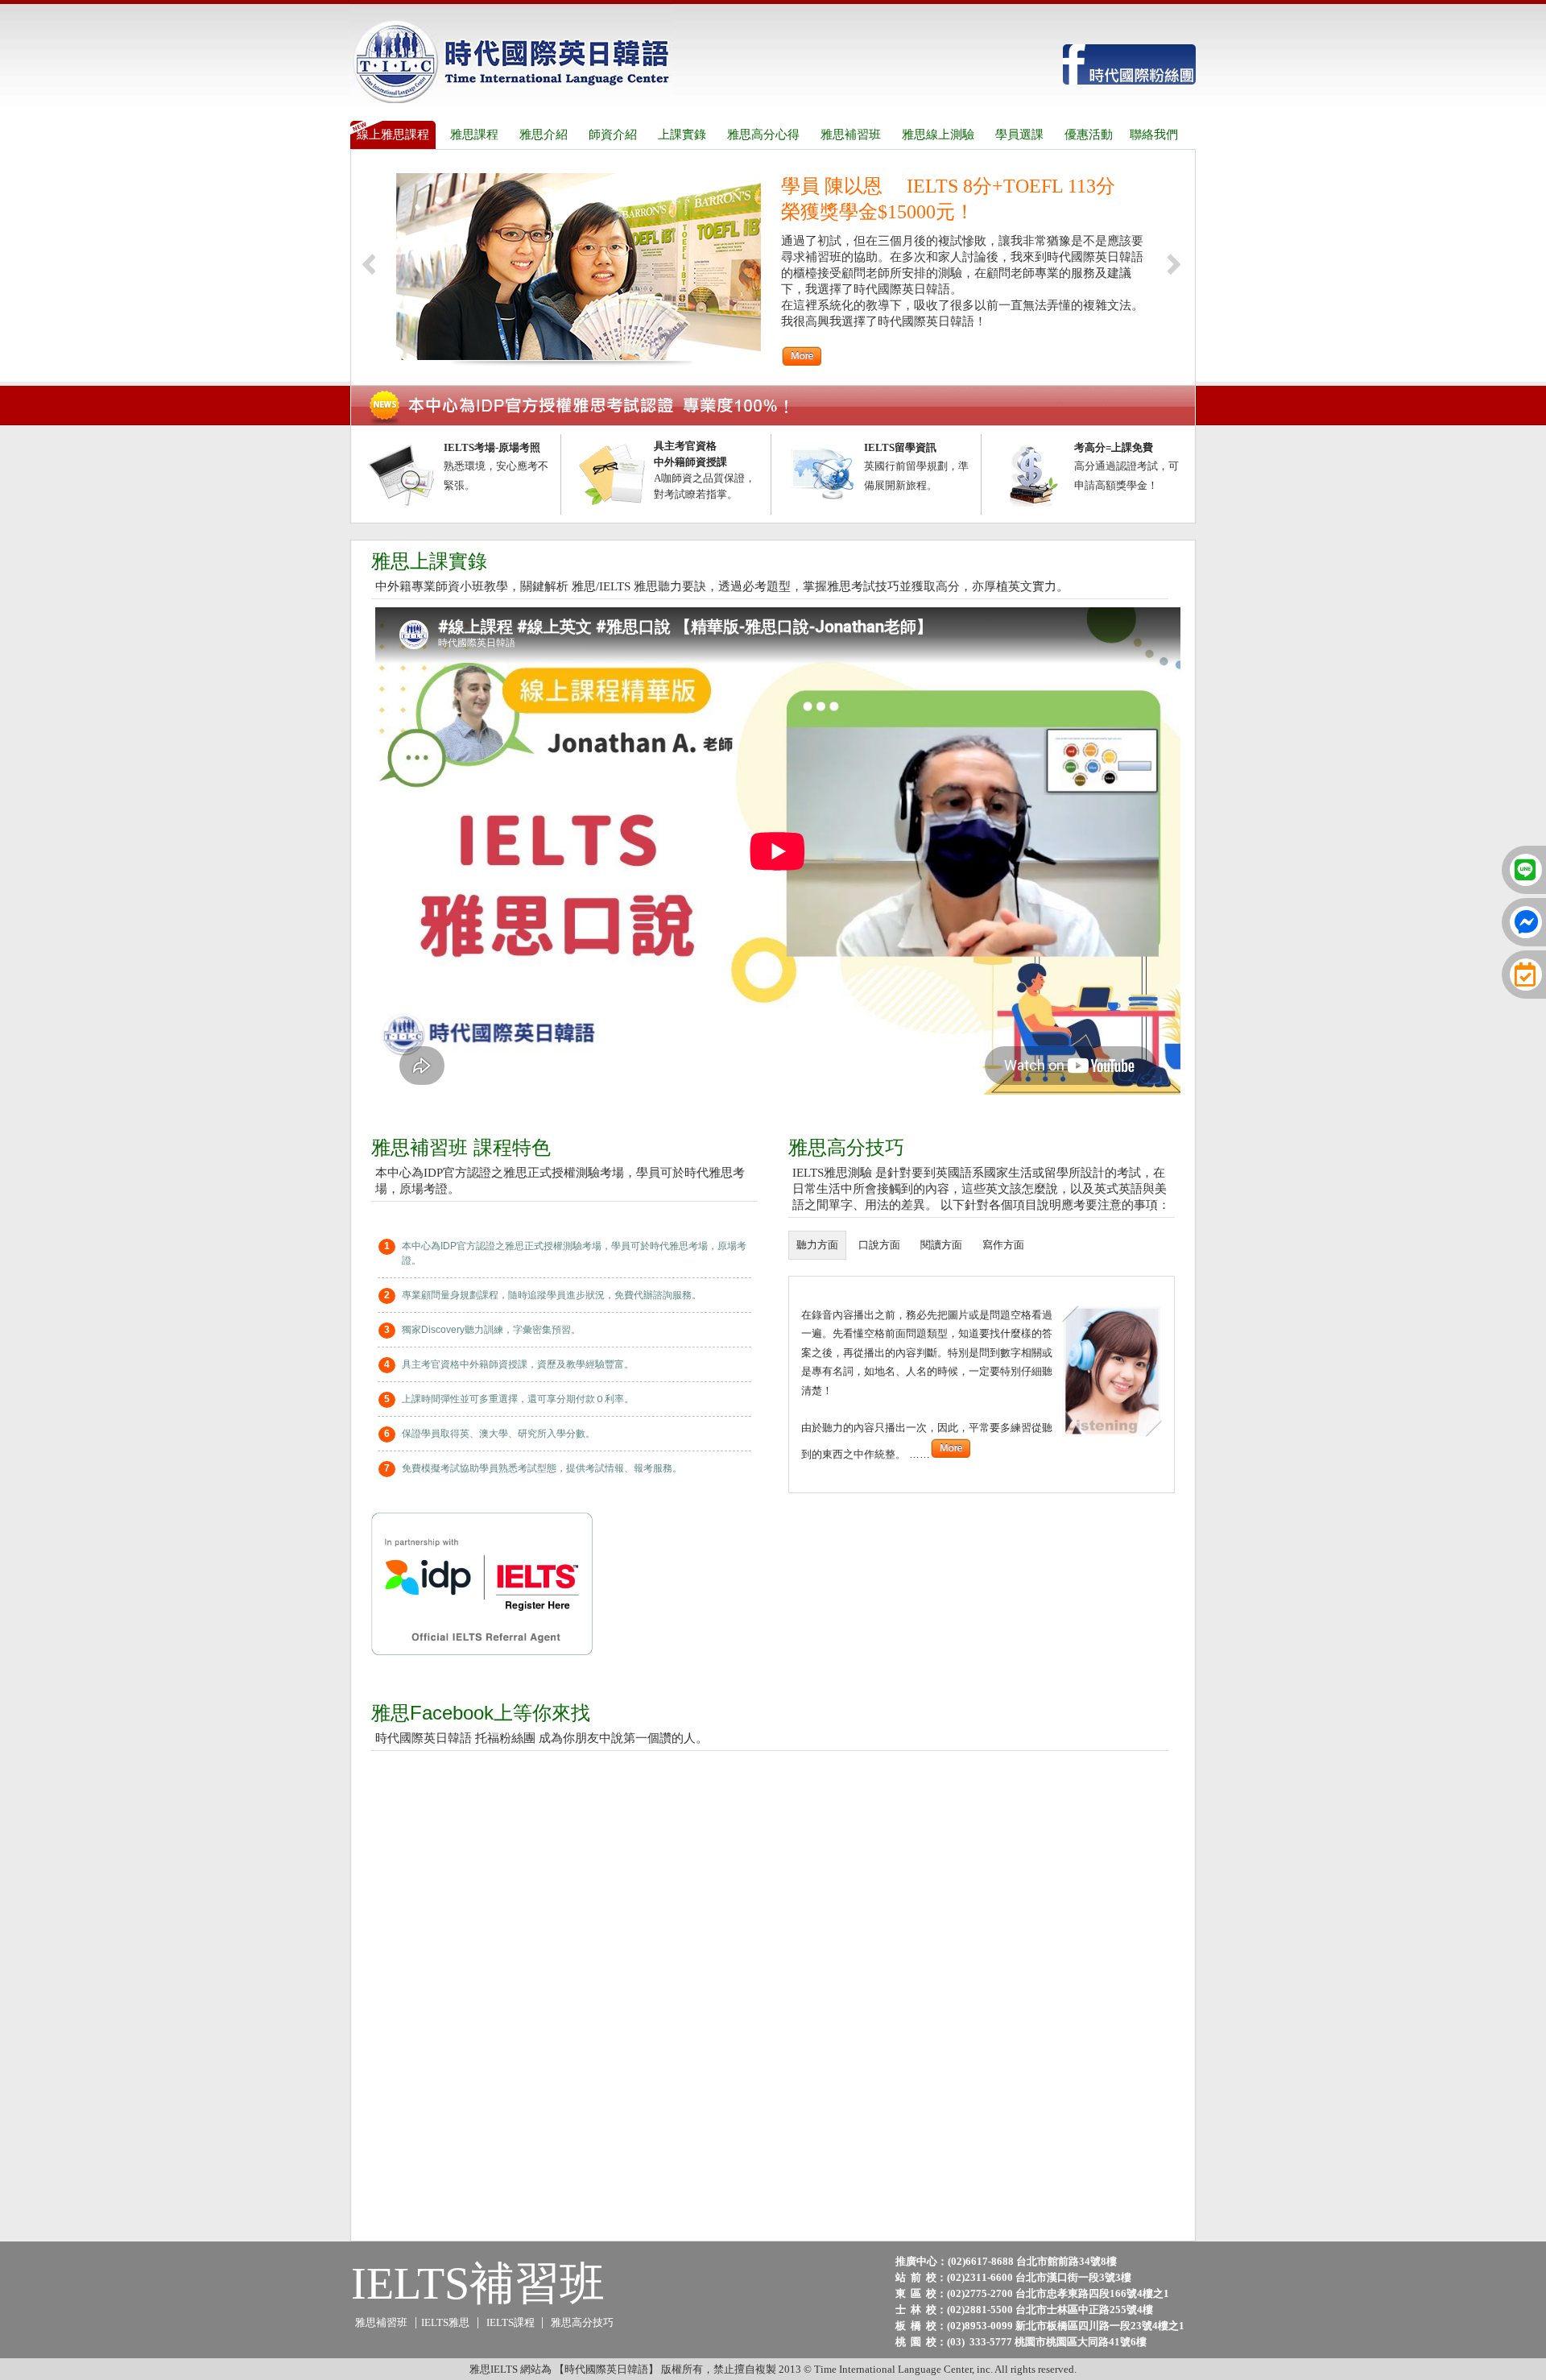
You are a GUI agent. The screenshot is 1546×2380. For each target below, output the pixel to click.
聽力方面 (817, 1245)
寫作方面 (1003, 1245)
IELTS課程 (512, 2322)
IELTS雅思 (445, 2322)
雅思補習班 (381, 2322)
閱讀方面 (941, 1245)
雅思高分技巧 (582, 2322)
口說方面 (879, 1245)
